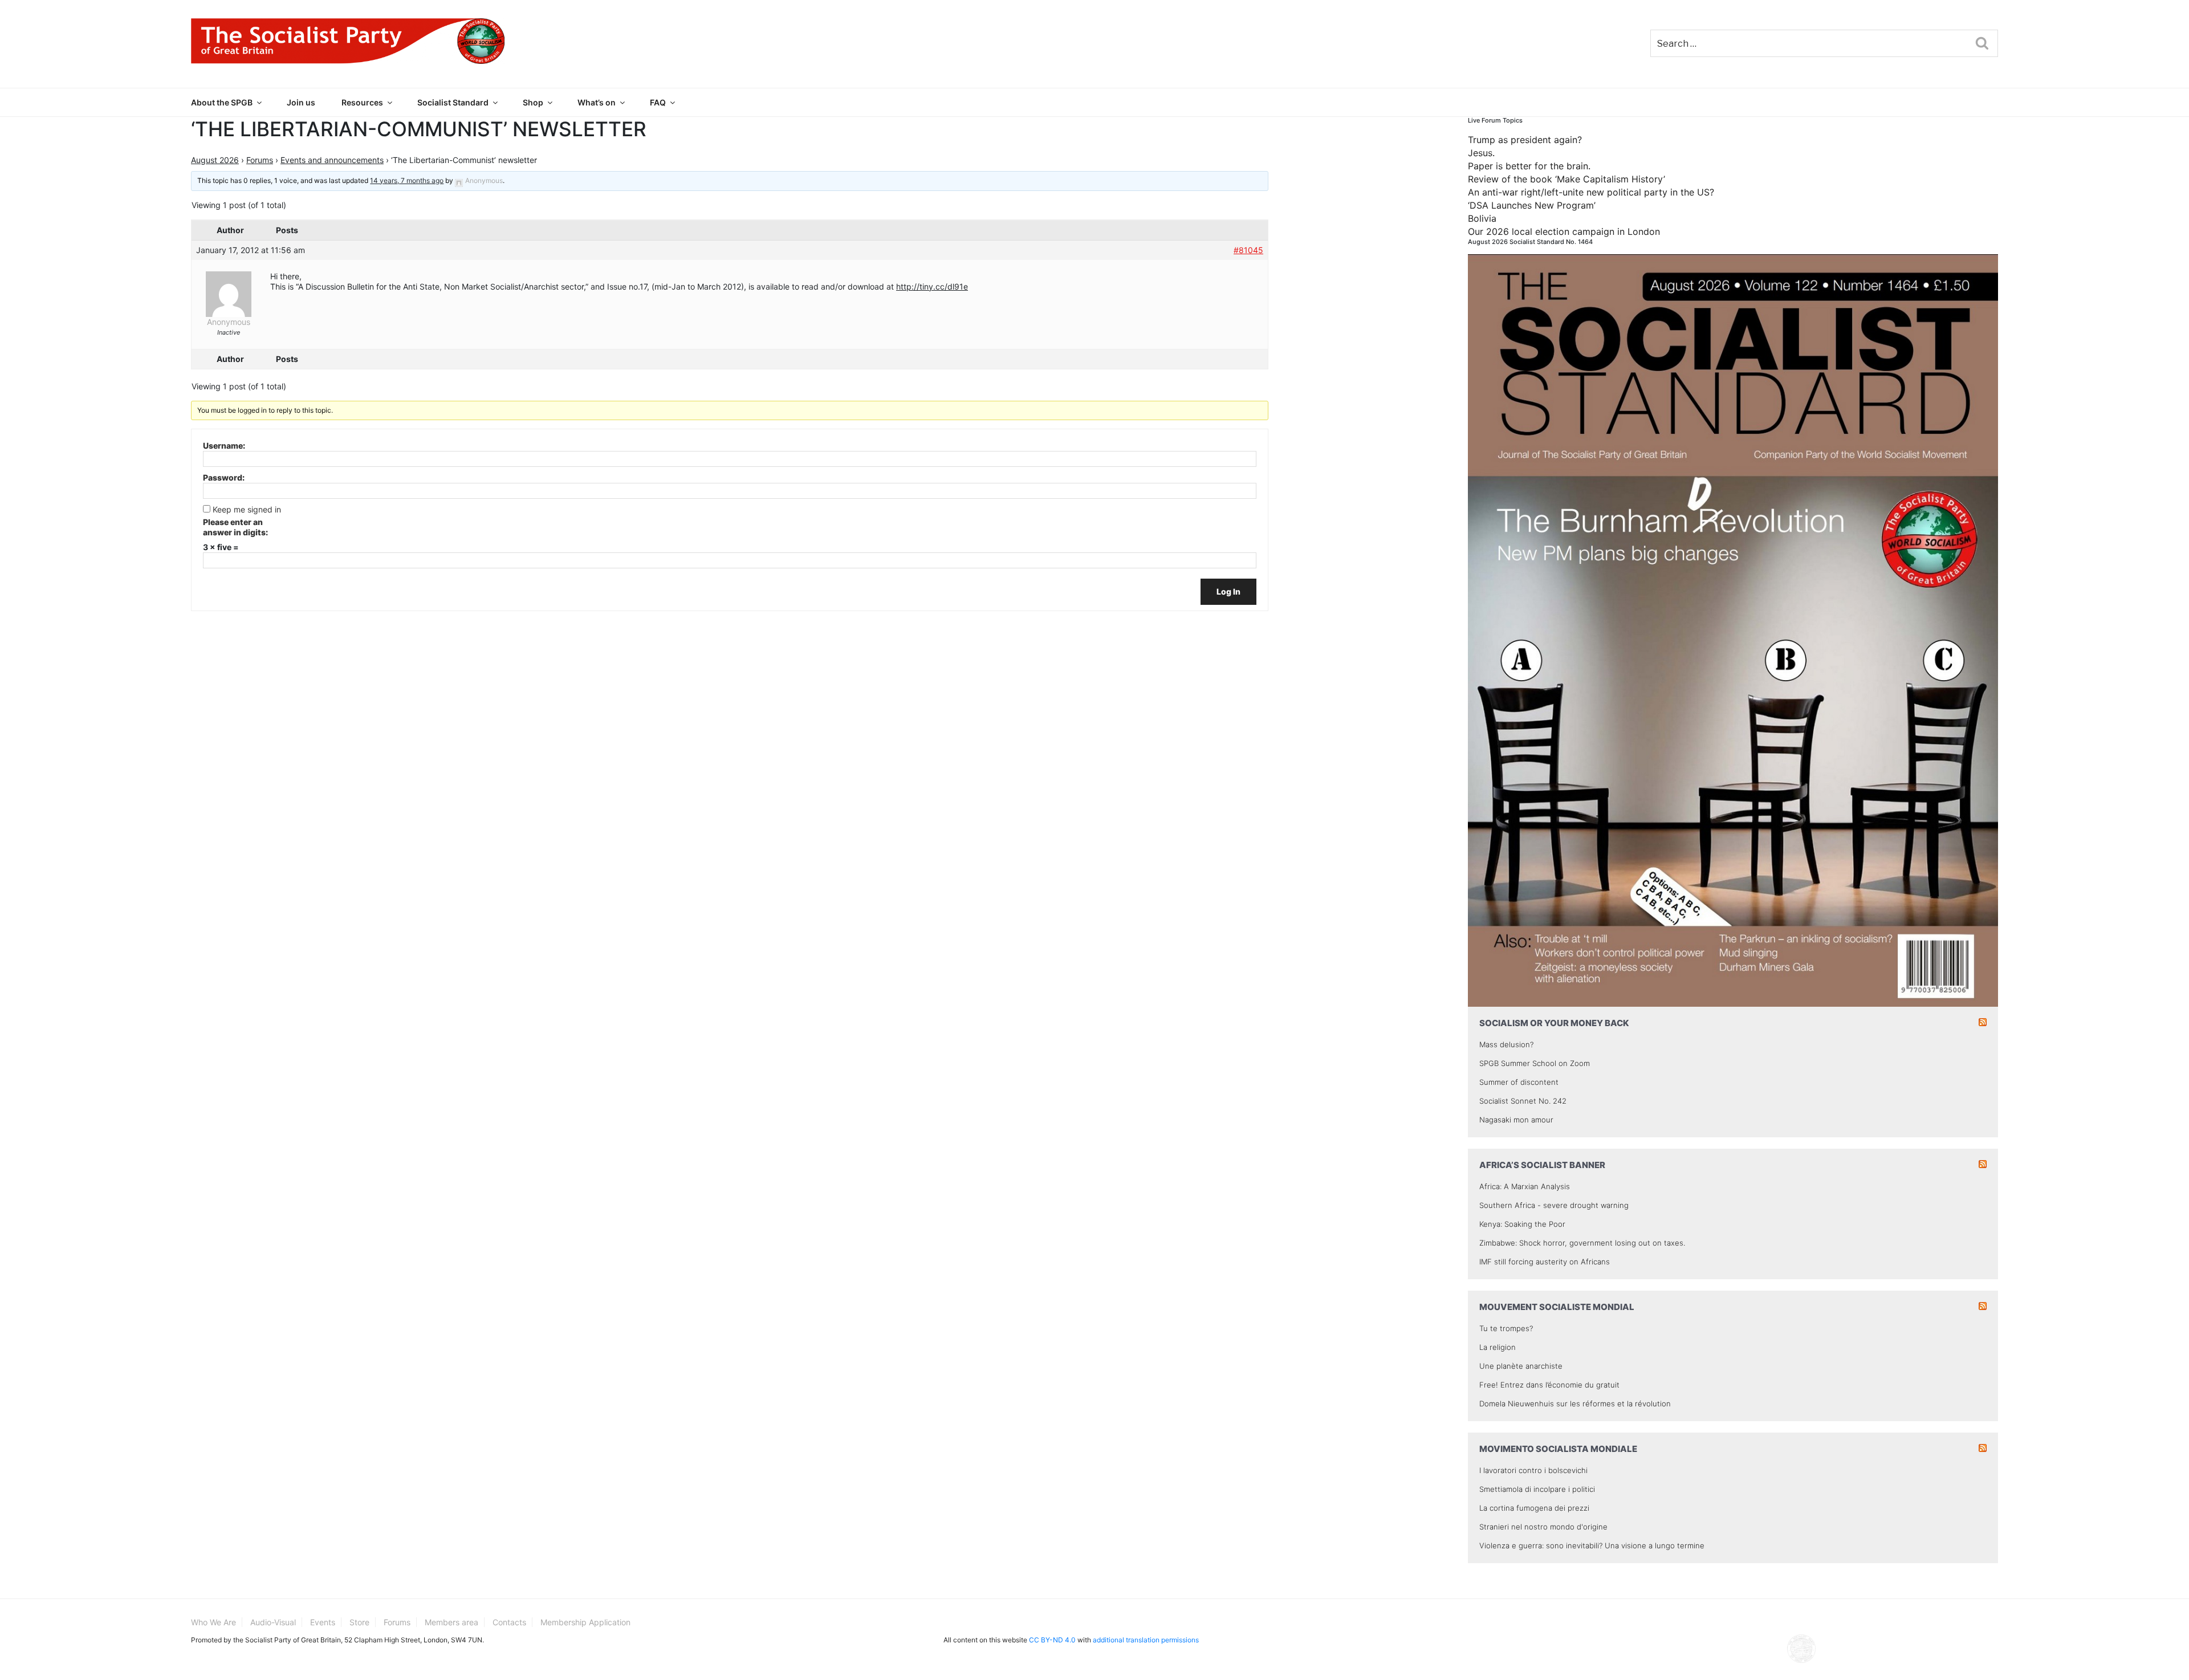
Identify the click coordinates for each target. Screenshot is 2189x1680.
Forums (260, 160)
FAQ (658, 102)
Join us (301, 102)
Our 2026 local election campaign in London (1564, 231)
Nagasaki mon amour (1516, 1120)
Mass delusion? (1506, 1044)
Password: (224, 477)
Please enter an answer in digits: (235, 527)
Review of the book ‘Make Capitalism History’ (1567, 179)
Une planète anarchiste (1521, 1366)
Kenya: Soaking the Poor (1522, 1224)
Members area (451, 1622)
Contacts (509, 1622)
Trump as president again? (1525, 140)
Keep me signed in (247, 509)
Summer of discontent (1519, 1082)
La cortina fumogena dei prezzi (1534, 1508)
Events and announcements (332, 160)
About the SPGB (222, 102)
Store (359, 1622)
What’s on (597, 102)
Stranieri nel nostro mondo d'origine (1543, 1527)
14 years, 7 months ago (407, 180)
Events (323, 1622)
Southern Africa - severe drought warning (1554, 1205)
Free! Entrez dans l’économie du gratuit (1549, 1385)
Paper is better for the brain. (1529, 166)
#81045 (1248, 250)
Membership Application (585, 1622)
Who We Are (213, 1622)
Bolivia (1482, 218)
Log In (1228, 591)
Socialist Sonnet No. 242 (1523, 1101)
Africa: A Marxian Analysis (1525, 1186)
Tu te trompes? (1506, 1328)
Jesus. (1481, 153)
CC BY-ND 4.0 (1052, 1640)
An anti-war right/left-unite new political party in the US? (1591, 192)
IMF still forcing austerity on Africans (1545, 1262)
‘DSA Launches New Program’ (1532, 205)
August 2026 (215, 160)
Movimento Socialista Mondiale (1558, 1449)
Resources (362, 102)
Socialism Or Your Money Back (1554, 1023)
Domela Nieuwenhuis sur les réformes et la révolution (1575, 1404)
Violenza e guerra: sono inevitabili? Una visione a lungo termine (1592, 1545)
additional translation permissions (1146, 1640)
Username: (224, 446)
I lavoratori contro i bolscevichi (1533, 1470)
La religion (1498, 1347)
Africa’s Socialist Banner (1542, 1165)
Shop (533, 102)
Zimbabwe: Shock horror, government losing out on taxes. (1582, 1243)
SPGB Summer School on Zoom (1535, 1063)
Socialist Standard (453, 102)
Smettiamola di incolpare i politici (1537, 1489)
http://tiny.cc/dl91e (932, 286)
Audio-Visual (273, 1622)
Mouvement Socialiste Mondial (1557, 1307)
